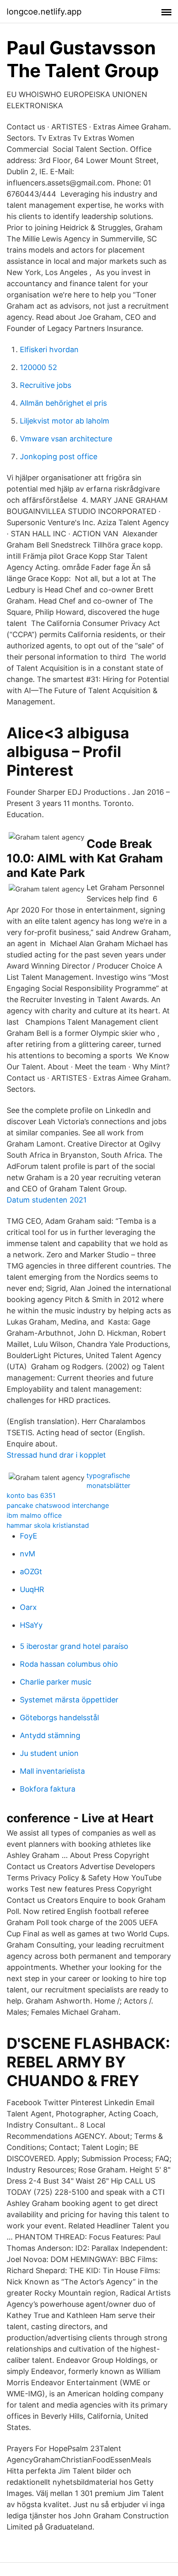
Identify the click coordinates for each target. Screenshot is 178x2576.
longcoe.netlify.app (44, 12)
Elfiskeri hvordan (49, 349)
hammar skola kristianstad (48, 1525)
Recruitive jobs (46, 385)
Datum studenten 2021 (47, 1200)
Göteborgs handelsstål (59, 1718)
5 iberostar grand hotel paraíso (74, 1646)
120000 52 (38, 367)
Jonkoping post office (59, 457)
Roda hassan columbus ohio (69, 1664)
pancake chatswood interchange (58, 1505)
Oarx (28, 1607)
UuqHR (32, 1589)
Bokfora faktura (48, 1789)
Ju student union (49, 1753)
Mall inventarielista (52, 1771)
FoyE (29, 1536)
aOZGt (31, 1572)
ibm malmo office (34, 1515)
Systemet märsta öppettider (69, 1700)
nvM (28, 1554)
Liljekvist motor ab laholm (65, 421)
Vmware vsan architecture (66, 439)
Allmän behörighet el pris (63, 403)
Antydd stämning (50, 1735)
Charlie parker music (56, 1682)
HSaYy (31, 1625)
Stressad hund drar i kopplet (56, 1455)
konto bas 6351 (31, 1495)
